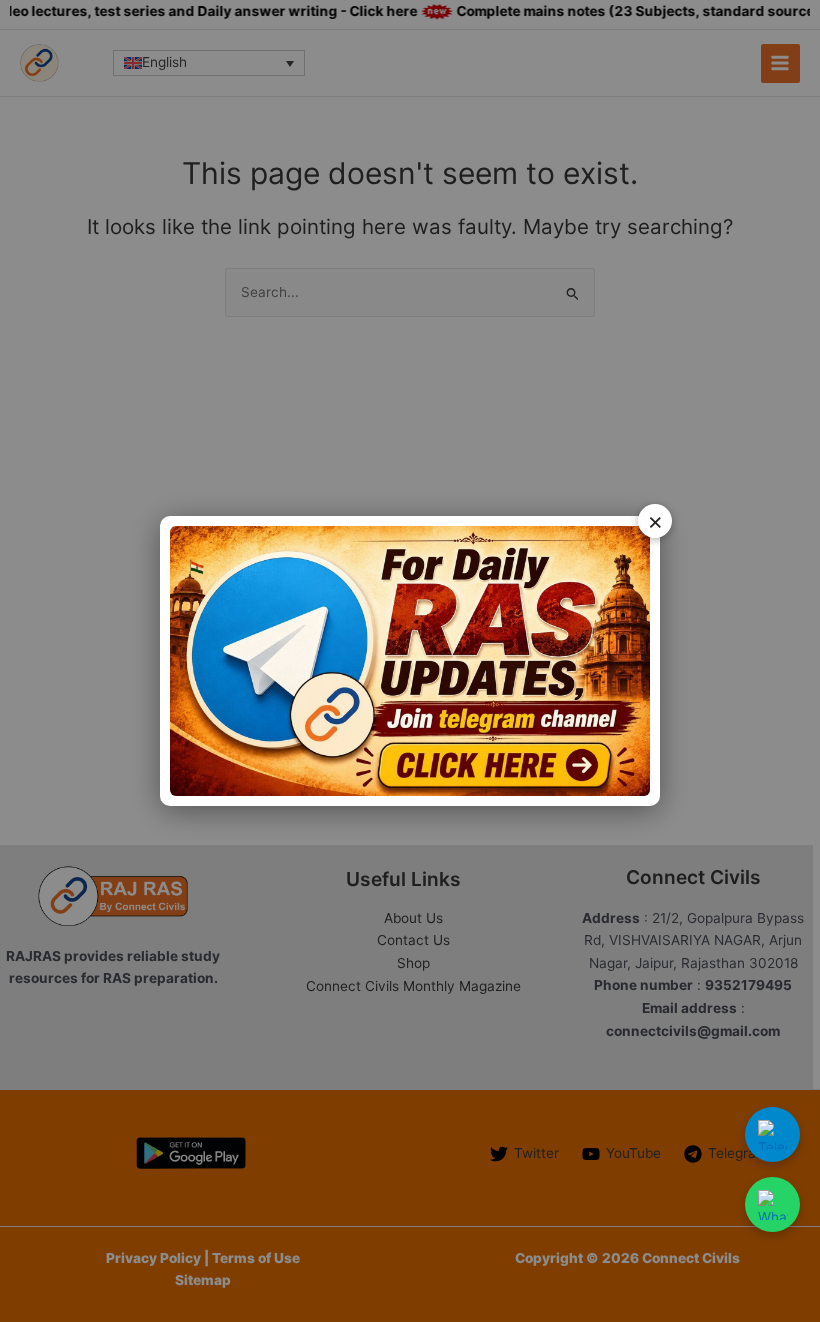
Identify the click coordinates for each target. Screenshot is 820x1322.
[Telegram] (772, 1134)
